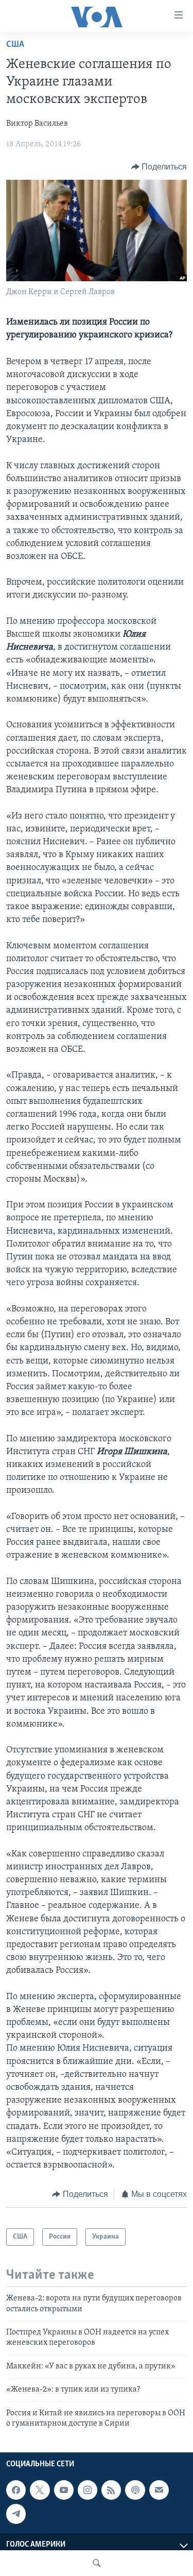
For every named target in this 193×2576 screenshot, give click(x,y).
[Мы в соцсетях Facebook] (16, 2490)
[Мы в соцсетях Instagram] (87, 2490)
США (15, 45)
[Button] (159, 167)
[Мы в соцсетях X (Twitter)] (40, 2490)
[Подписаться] (159, 2490)
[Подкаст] (135, 2490)
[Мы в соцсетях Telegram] (16, 2514)
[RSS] (111, 2490)
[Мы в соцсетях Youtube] (64, 2490)
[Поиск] (97, 2563)
